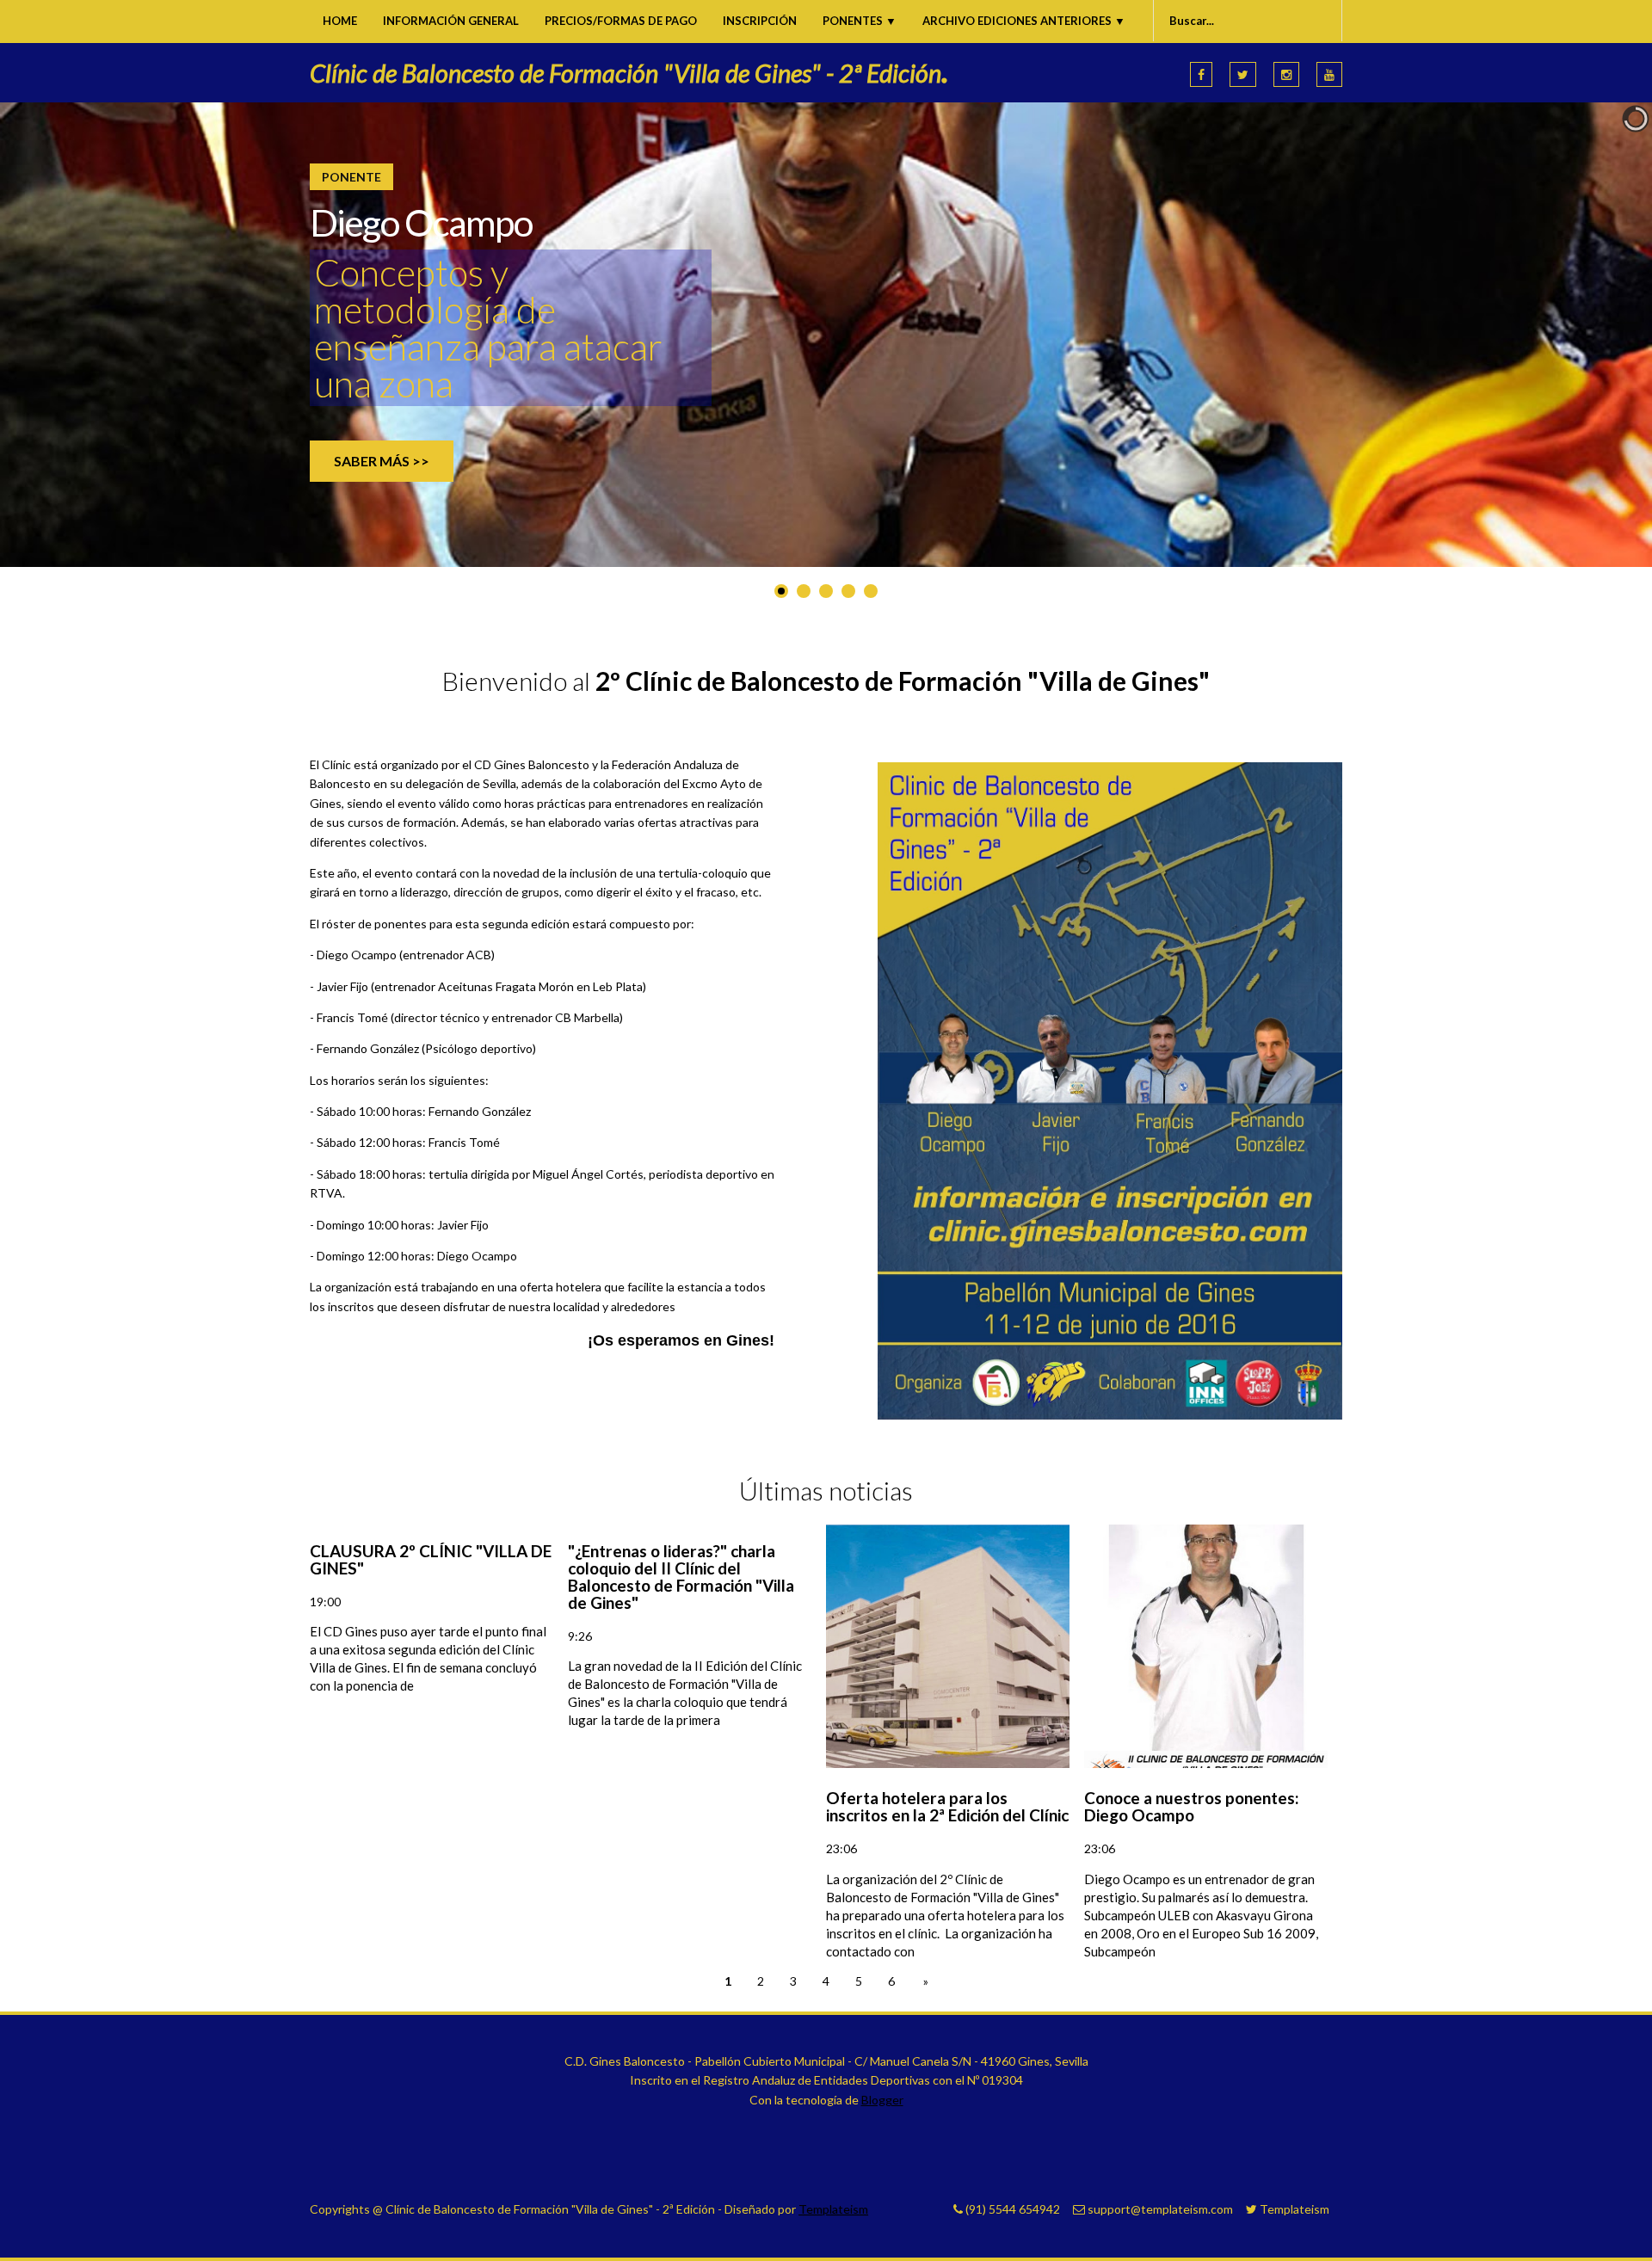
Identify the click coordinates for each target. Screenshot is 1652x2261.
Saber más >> (382, 461)
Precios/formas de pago (621, 21)
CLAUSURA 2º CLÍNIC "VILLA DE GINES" (431, 1559)
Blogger (882, 2100)
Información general (451, 21)
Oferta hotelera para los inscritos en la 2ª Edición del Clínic (947, 1806)
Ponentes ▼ (860, 21)
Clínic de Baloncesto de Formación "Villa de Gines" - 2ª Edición (629, 73)
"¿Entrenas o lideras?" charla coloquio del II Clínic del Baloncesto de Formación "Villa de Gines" (681, 1577)
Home (340, 21)
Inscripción (760, 21)
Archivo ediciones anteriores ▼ (1024, 21)
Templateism (833, 2209)
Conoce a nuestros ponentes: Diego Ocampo (1192, 1806)
